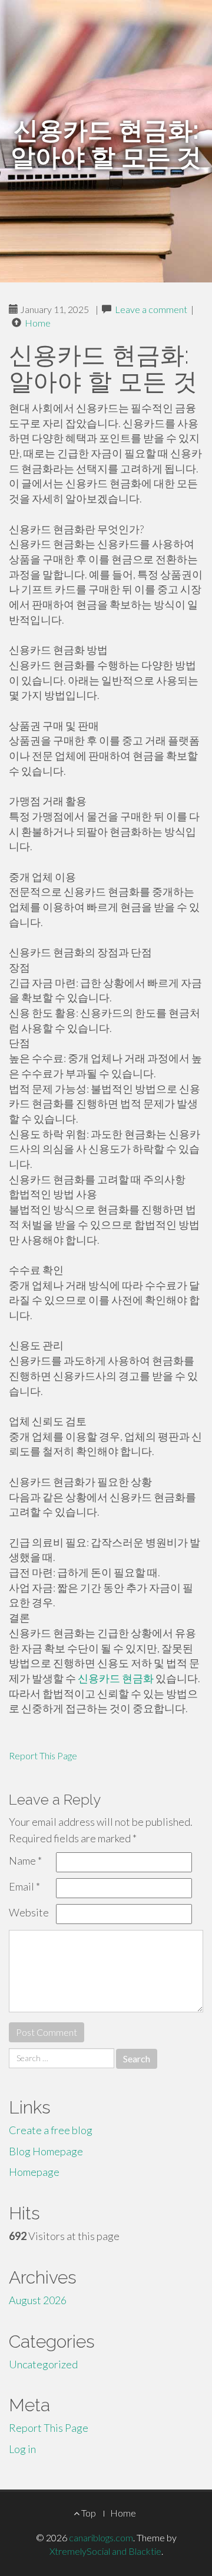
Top (88, 2513)
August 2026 (38, 2300)
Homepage (34, 2172)
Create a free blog (51, 2130)
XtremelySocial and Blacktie (105, 2551)
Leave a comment (151, 309)
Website (29, 1912)
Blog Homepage (46, 2151)
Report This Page (43, 1755)
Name (25, 1861)
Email (24, 1886)
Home (38, 323)
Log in (22, 2449)
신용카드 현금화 (116, 1678)
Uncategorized (43, 2364)
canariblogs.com (101, 2537)
